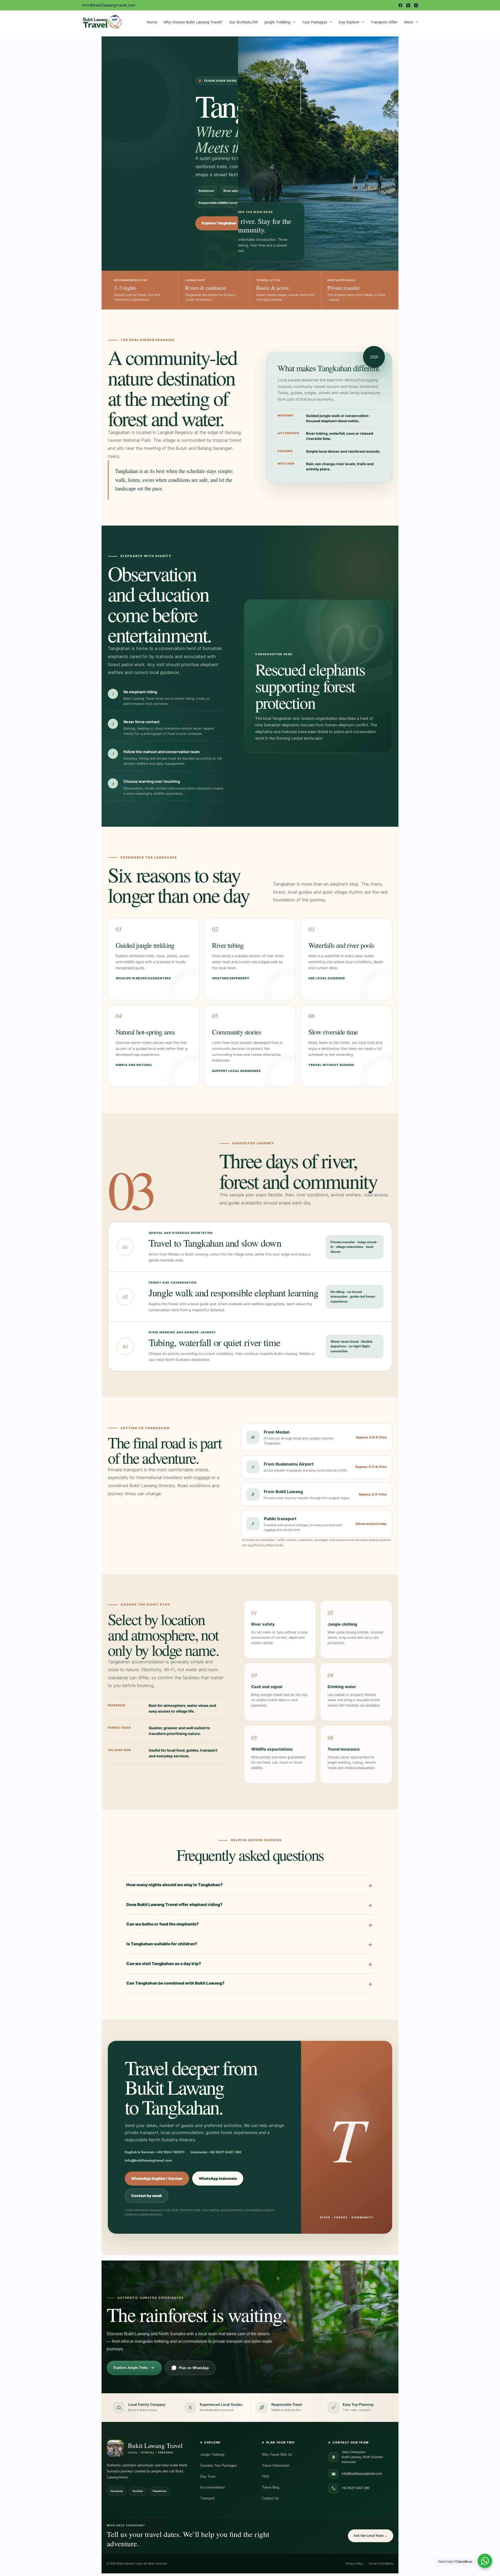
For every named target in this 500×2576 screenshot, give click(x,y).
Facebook (117, 2491)
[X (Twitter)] (408, 5)
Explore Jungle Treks (131, 2368)
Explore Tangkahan (219, 223)
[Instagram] (416, 5)
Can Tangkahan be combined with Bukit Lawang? (175, 1983)
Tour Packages (315, 22)
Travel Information (276, 2465)
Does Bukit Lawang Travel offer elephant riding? (174, 1905)
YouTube (138, 2491)
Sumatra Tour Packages (218, 2465)
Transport (207, 2498)
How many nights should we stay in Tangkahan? (174, 1885)
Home (152, 22)
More (408, 22)
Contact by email (146, 2196)
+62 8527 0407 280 (356, 2488)
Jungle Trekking (277, 22)
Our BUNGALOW (243, 22)
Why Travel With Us (277, 2455)
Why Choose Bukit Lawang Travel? (193, 22)
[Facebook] (400, 5)
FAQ (265, 2476)
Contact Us (270, 2498)
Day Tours (208, 2476)
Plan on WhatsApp (194, 2368)
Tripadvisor (160, 2491)
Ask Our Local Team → (371, 2536)
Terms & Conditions (381, 2564)
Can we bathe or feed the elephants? (162, 1924)
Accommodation (213, 2487)
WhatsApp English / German (157, 2179)
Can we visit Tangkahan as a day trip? (164, 1964)
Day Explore (349, 22)
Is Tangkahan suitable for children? (162, 1944)
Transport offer (384, 22)
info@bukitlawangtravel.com (362, 2474)
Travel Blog (271, 2487)
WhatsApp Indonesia (218, 2179)
